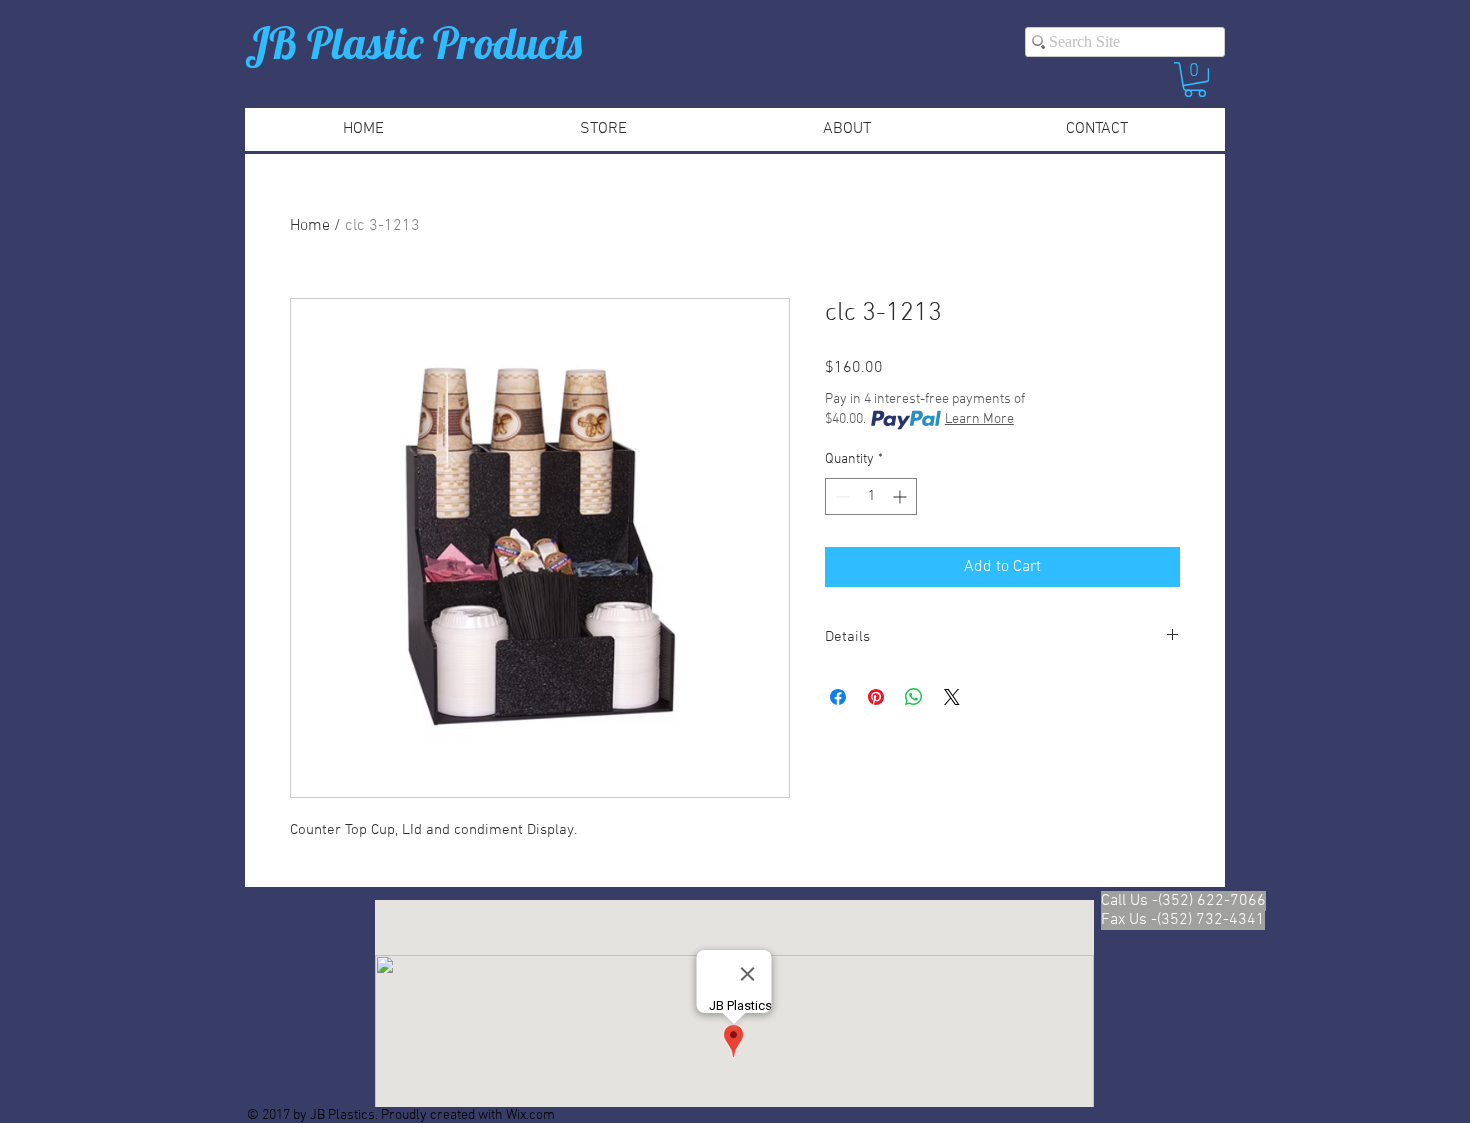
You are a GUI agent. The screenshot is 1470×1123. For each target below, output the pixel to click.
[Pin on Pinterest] (876, 697)
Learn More (979, 419)
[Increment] (901, 496)
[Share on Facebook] (838, 697)
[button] (1195, 79)
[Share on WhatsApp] (914, 697)
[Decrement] (840, 496)
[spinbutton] (871, 496)
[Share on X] (952, 697)
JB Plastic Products (413, 42)
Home (310, 226)
